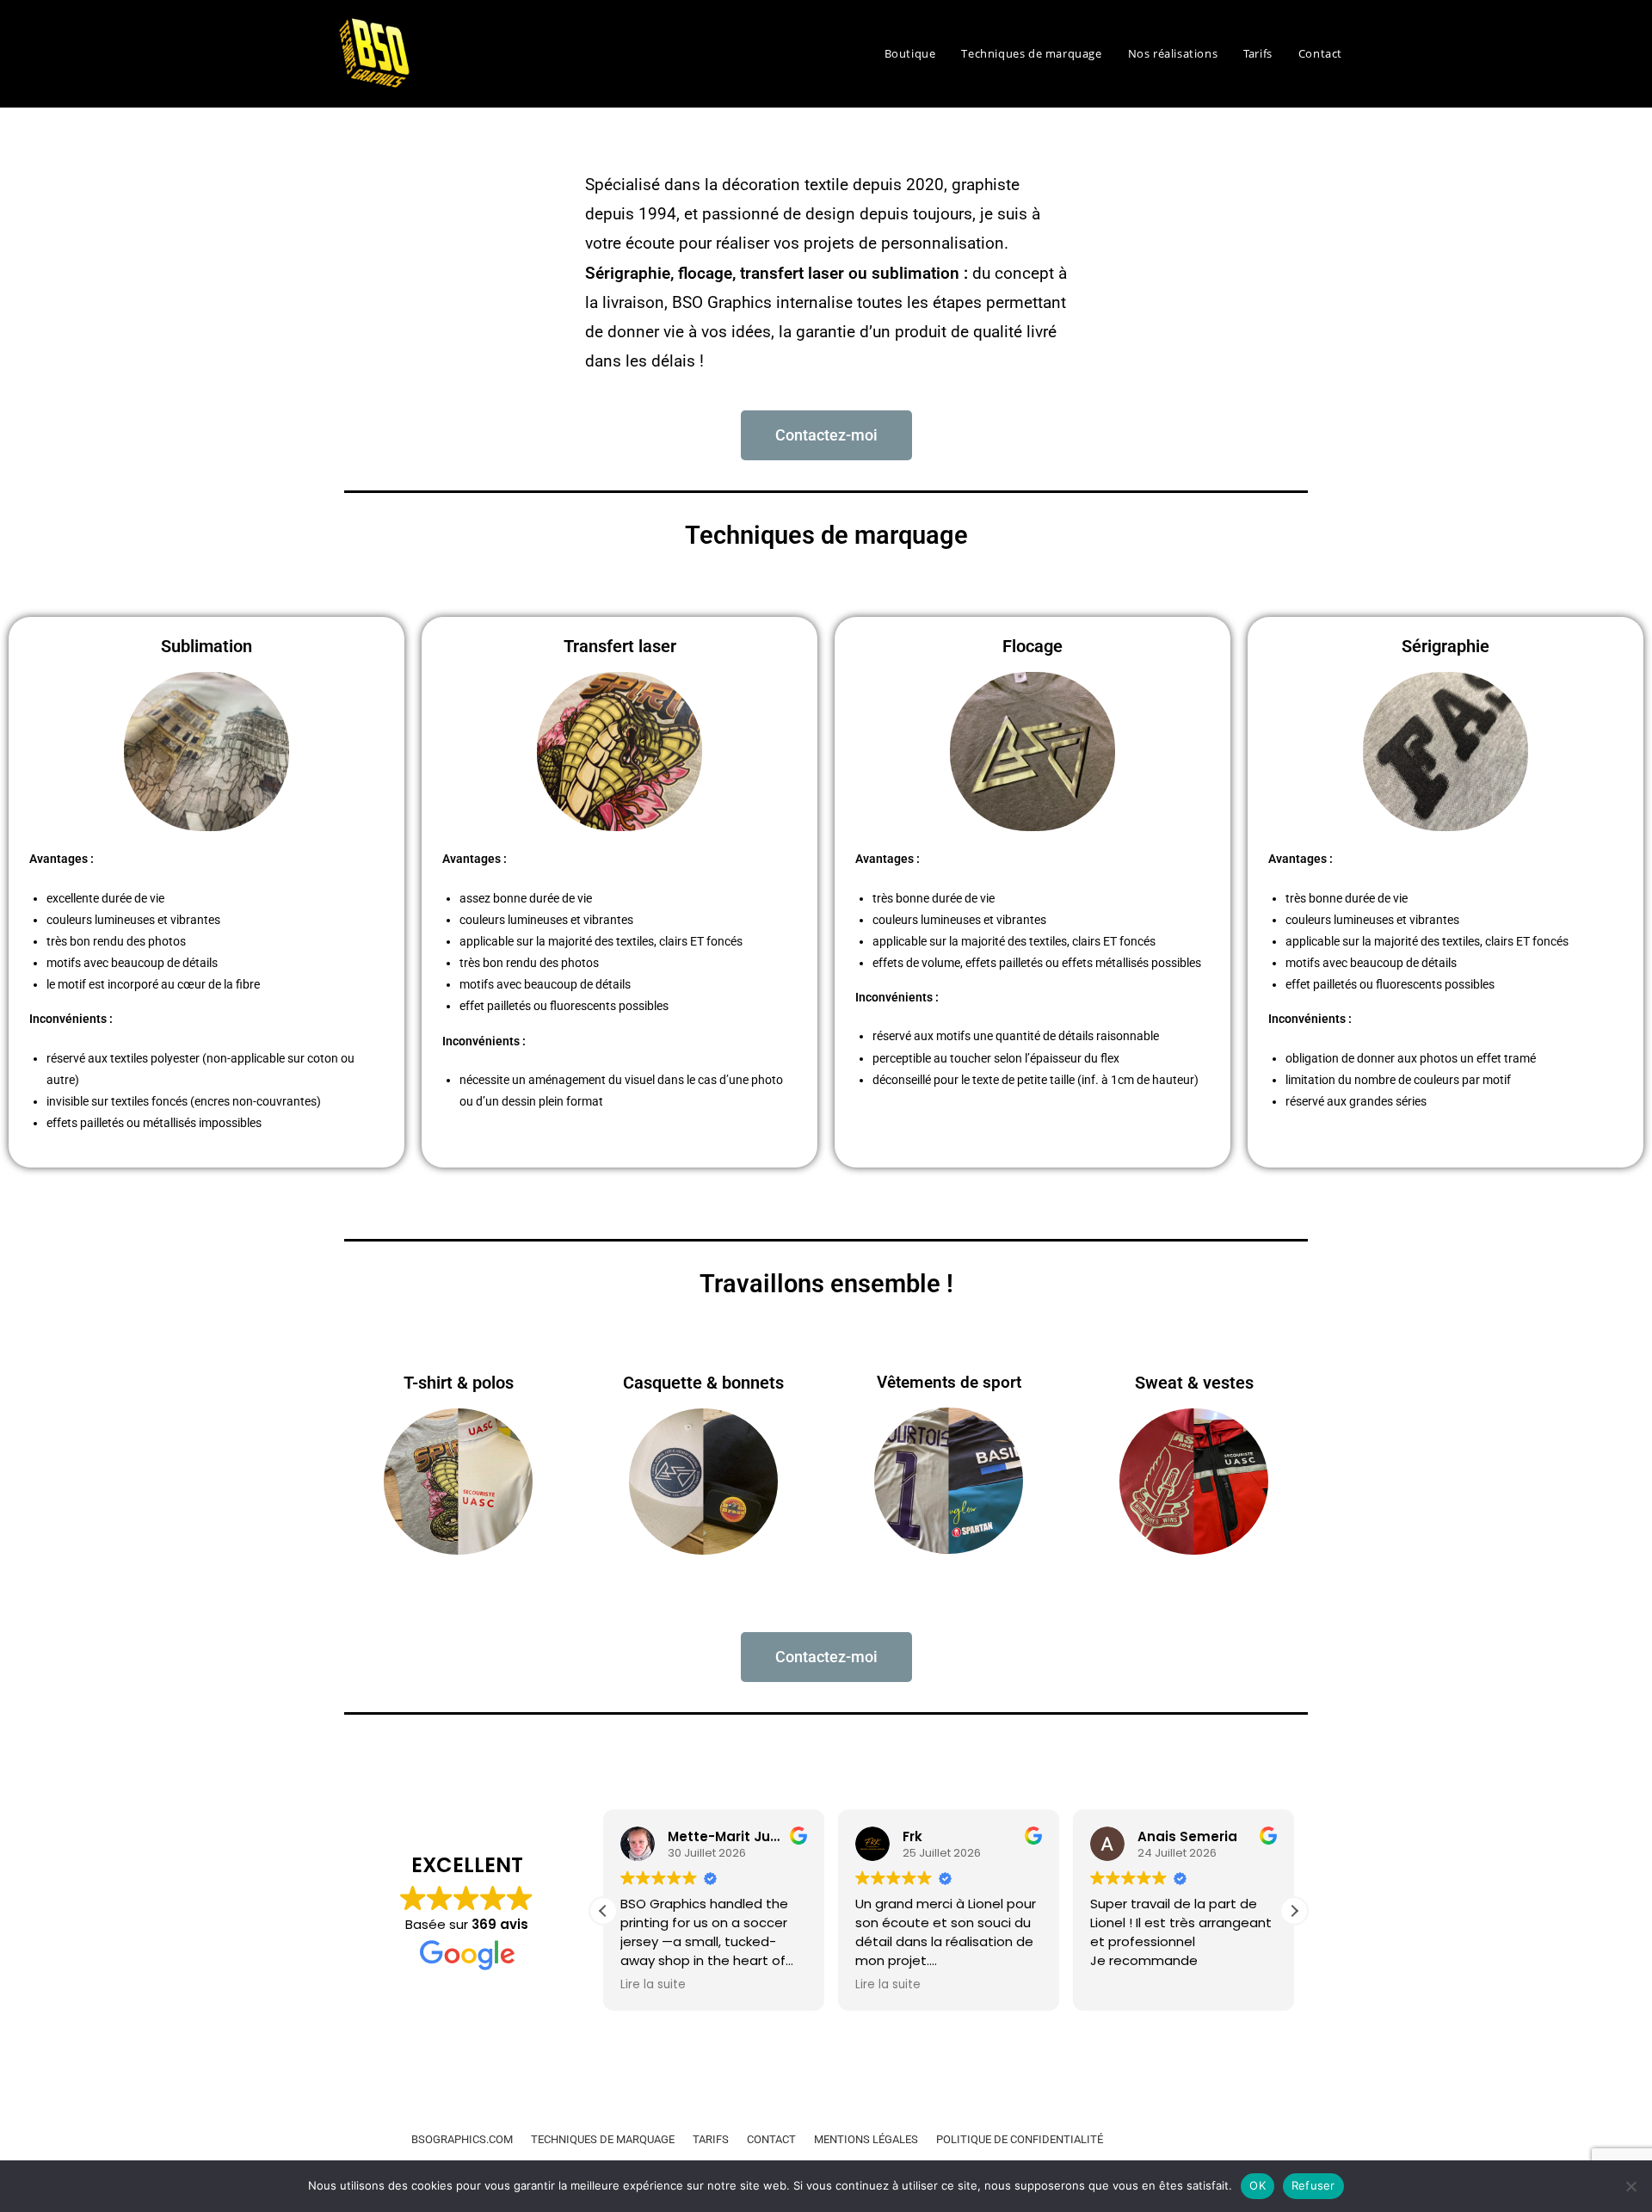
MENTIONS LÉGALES (867, 2139)
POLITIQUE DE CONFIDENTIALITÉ (1020, 2139)
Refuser (1313, 2185)
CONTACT (771, 2139)
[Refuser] (1630, 2186)
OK (1257, 2185)
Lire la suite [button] (653, 1985)
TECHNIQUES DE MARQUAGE (603, 2139)
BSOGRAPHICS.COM (462, 2139)
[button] (1294, 1911)
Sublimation (206, 646)
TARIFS (711, 2139)
